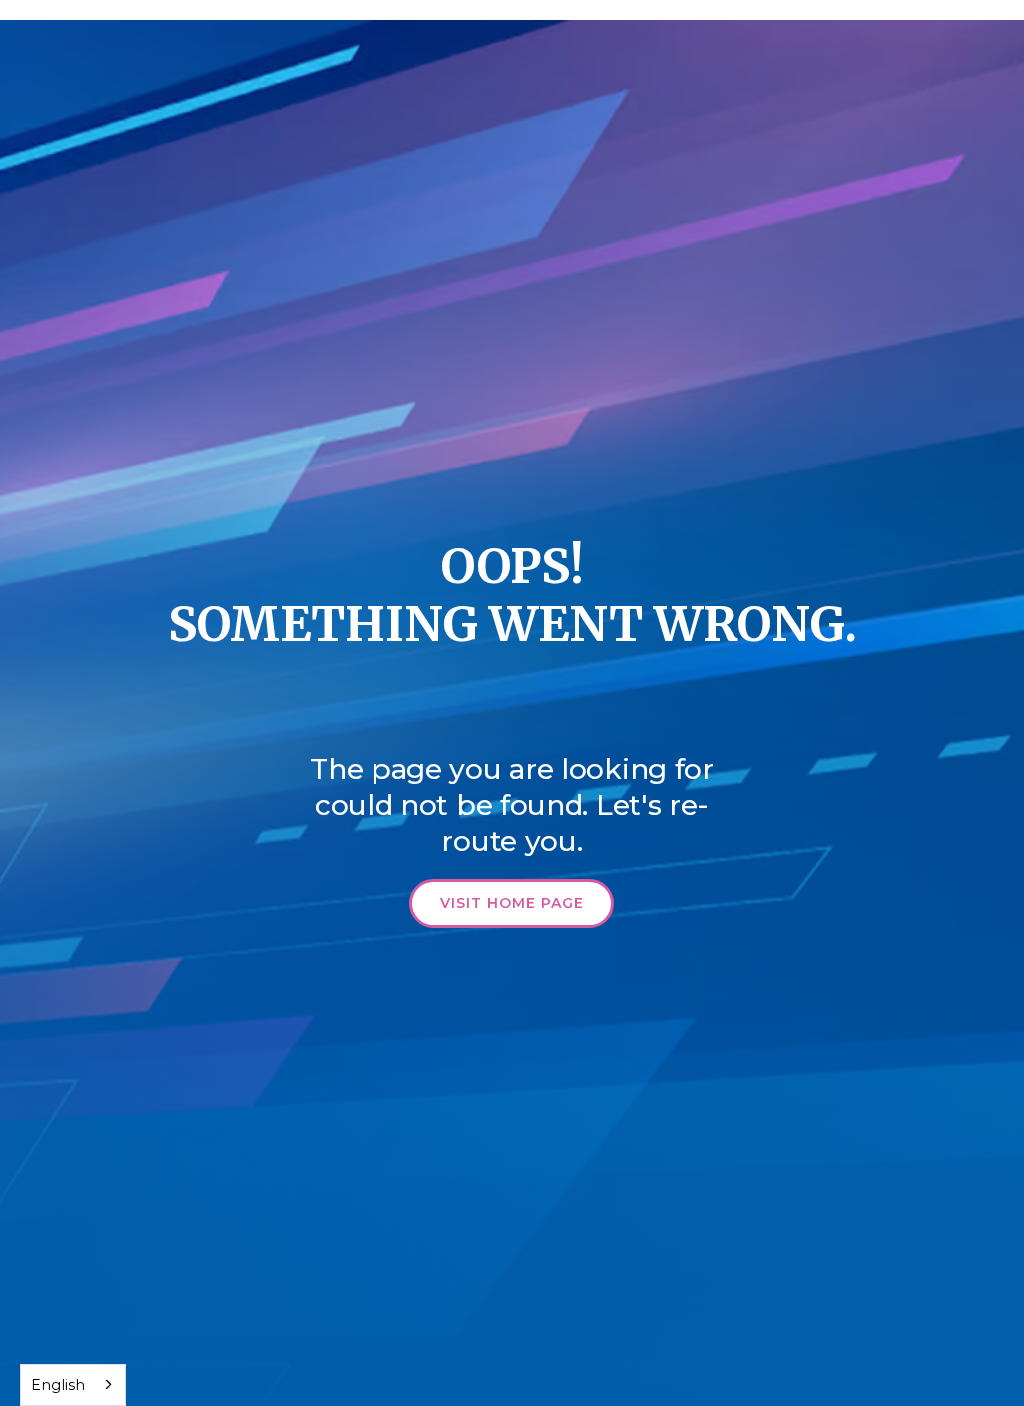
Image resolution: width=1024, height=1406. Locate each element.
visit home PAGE (512, 903)
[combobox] (73, 1385)
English (58, 1385)
